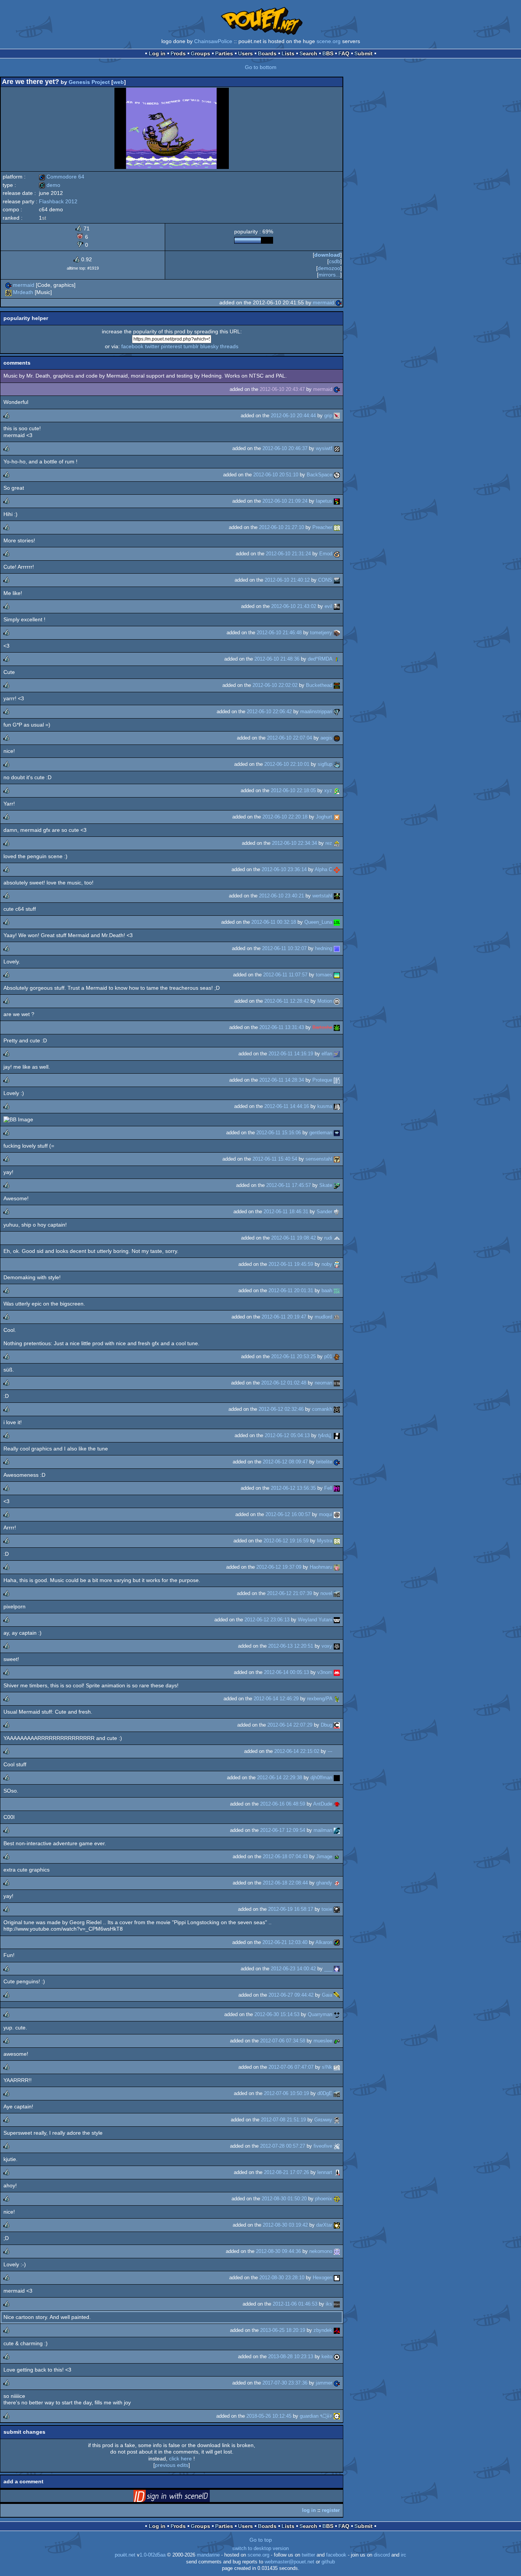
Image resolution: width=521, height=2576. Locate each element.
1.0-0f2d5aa (153, 2555)
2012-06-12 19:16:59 (286, 1541)
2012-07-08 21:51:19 (283, 2120)
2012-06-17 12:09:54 (283, 1830)
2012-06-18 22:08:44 (285, 1883)
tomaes (324, 975)
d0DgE (325, 2093)
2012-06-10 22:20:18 (285, 817)
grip (328, 416)
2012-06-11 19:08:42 (293, 1238)
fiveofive (323, 2146)
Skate (326, 1185)
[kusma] (337, 1106)
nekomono (321, 2251)
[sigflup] (337, 764)
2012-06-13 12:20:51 (291, 1646)
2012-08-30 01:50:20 (284, 2199)
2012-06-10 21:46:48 (279, 633)
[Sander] (337, 1212)
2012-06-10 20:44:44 (293, 416)
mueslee (323, 2041)
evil (328, 606)
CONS (325, 580)
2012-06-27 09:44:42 (291, 1995)
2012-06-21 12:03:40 (285, 1942)
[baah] (337, 1290)
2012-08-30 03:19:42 (285, 2225)
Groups (200, 53)
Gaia (327, 1995)
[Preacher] (337, 527)
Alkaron (324, 1942)
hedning (324, 948)
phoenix (324, 2199)
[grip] (337, 416)
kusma (325, 1106)
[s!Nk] (337, 2067)
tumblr (191, 346)
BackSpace (319, 475)
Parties (224, 53)
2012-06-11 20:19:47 (284, 1317)
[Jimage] (337, 1856)
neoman (323, 1383)
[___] (337, 1969)
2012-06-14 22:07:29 (290, 1725)
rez (329, 843)
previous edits (172, 2465)
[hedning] (337, 948)
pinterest (171, 346)
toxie (327, 1909)
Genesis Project (89, 82)
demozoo (329, 268)
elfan (327, 1054)
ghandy (324, 1883)
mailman (323, 1830)
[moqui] (337, 1514)
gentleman (321, 1133)
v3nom (325, 1672)
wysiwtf (324, 448)
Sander (324, 1212)
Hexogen (322, 2278)
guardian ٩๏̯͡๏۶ (316, 2416)
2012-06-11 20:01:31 (291, 1290)
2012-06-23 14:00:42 (293, 1969)
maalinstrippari (316, 712)
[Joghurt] (337, 817)
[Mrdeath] (8, 292)
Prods (178, 53)
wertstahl (322, 896)
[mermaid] (8, 285)
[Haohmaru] (337, 1567)
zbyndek (323, 2330)
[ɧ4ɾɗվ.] (337, 1435)
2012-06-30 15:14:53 (277, 2014)
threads (229, 346)
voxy (327, 1646)
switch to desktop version (260, 2549)
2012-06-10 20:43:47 (282, 389)
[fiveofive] (337, 2146)
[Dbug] (337, 1725)
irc (404, 2555)
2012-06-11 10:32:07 (284, 948)
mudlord (323, 1317)
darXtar (324, 2225)
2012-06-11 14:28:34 (282, 1080)
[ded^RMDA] (337, 659)
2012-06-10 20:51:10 (276, 475)
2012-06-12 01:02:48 (284, 1383)
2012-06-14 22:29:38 (280, 1778)
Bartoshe (322, 1027)
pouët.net (125, 2555)
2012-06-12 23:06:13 (267, 1620)
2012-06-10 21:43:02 (294, 606)
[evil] (337, 606)
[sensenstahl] (337, 1159)
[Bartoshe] (337, 1027)
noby (327, 1264)
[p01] (337, 1356)
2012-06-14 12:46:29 (276, 1699)
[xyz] (337, 790)
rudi (328, 1238)
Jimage (324, 1856)
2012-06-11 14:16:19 (291, 1054)
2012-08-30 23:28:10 (282, 2278)
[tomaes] (337, 975)
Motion (325, 1001)
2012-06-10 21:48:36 (277, 659)
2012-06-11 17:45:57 (289, 1185)
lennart (325, 2172)
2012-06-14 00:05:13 (286, 1672)
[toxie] (337, 1909)
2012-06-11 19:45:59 (291, 1264)
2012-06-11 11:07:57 (285, 975)
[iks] (337, 2304)
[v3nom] (337, 1672)
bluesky (209, 346)
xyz (328, 790)
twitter (152, 346)
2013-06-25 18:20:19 (283, 2330)
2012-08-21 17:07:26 (286, 2172)
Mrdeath (23, 292)
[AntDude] (337, 1804)
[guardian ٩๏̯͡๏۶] (337, 2416)
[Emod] (337, 554)
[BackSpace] (337, 475)
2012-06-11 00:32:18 (274, 922)
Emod (326, 554)
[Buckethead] (337, 685)
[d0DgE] (337, 2093)
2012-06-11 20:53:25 (293, 1356)
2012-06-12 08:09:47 (285, 1462)
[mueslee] (337, 2041)
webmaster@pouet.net (289, 2562)
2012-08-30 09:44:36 (278, 2251)
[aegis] (337, 738)
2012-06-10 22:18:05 (293, 790)
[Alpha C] (337, 869)
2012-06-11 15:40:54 (275, 1159)
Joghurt (324, 817)
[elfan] (337, 1054)
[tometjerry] (337, 633)
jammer (324, 2383)
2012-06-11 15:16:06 (279, 1133)
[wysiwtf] (337, 448)
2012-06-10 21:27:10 (281, 527)
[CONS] (337, 580)
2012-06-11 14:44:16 (287, 1106)
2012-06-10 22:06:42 (269, 712)
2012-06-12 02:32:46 (281, 1409)
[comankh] (337, 1409)
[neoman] (337, 1383)
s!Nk (327, 2067)
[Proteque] (337, 1080)
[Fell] (337, 1488)
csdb (334, 261)
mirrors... (329, 275)
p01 (328, 1356)
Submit (363, 53)
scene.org (329, 41)
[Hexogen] (337, 2278)
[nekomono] (337, 2251)
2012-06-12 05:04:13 (287, 1435)
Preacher (322, 527)
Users (245, 53)
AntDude (323, 1804)
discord (382, 2555)
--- (330, 1751)
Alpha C (323, 869)
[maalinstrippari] (337, 712)
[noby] (337, 1264)
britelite (324, 1462)
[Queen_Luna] (337, 922)
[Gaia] (337, 1995)
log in (309, 2510)
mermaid (24, 285)
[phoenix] (337, 2199)
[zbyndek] (337, 2330)
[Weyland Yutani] (337, 1620)
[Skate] (337, 1185)
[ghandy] (337, 1883)
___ (328, 1969)
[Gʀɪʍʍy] (337, 2120)
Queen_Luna (318, 922)
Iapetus (324, 501)
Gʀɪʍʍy (323, 2120)
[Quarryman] (337, 2014)
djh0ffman (321, 1778)
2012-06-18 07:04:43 (285, 1856)
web (119, 82)
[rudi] (337, 1238)
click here (180, 2459)
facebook (132, 346)
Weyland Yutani (315, 1620)
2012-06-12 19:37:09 (279, 1567)
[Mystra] (337, 1541)
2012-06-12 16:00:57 (288, 1514)
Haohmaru (321, 1567)
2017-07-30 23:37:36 (285, 2383)
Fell (328, 1488)
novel (326, 1593)
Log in (157, 53)
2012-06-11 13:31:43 (282, 1027)
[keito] (337, 2357)
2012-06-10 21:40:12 (287, 580)
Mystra (325, 1541)
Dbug (326, 1725)
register (331, 2510)
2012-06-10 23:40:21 (281, 896)
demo (50, 185)
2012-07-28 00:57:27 (283, 2146)
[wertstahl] (337, 896)
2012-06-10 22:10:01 (287, 764)
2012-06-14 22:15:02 (297, 1751)
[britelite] (337, 1462)
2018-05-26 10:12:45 (269, 2416)
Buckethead (319, 685)
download (327, 255)
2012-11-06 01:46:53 (295, 2304)
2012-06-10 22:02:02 (275, 685)
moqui (326, 1514)
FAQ (344, 53)
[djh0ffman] (337, 1778)
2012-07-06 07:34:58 (283, 2041)
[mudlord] (337, 1317)
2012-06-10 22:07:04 (289, 738)
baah (327, 1290)
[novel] (337, 1593)
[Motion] (337, 1001)
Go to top (261, 2540)
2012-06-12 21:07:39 (289, 1593)
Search (308, 53)
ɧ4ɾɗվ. (325, 1435)
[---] (337, 1751)
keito (327, 2357)
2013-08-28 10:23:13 (291, 2357)
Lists (288, 53)
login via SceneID (183, 2497)
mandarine (208, 2555)
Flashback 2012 (58, 201)
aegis (326, 738)
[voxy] (337, 1646)
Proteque (322, 1080)
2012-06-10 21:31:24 (288, 554)
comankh (322, 1409)
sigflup (325, 764)
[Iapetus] (337, 501)
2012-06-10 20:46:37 (285, 448)
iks (329, 2304)
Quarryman (320, 2014)
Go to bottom (261, 67)
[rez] (337, 843)
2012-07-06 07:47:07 (291, 2067)
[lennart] (337, 2172)
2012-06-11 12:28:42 (287, 1001)
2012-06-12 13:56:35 (293, 1488)
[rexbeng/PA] (337, 1699)
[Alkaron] (337, 1942)
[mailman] (337, 1830)
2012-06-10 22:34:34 (294, 843)
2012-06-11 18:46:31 (286, 1212)
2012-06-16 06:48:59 (283, 1804)
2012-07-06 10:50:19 (286, 2093)
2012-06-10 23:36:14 (284, 869)
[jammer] (337, 2383)
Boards (267, 53)
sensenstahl (319, 1159)
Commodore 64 (62, 177)
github (328, 2562)
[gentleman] (337, 1133)
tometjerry (321, 633)
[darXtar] (337, 2225)
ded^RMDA (320, 659)
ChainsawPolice (213, 41)
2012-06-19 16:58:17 (291, 1909)
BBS (328, 53)
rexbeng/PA (320, 1699)
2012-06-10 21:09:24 (285, 501)
